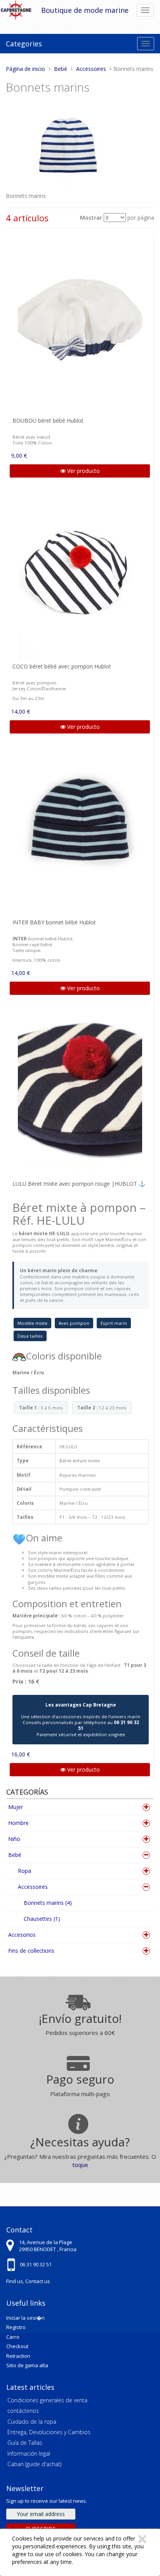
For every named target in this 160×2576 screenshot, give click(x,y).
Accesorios (22, 1935)
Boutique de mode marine (85, 10)
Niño (14, 1839)
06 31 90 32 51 (36, 2264)
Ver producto (83, 471)
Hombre (18, 1823)
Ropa (24, 1871)
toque (80, 2165)
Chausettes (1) (42, 1919)
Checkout (17, 2346)
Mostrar (91, 218)
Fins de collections (31, 1951)
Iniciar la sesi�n (25, 2318)
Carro (13, 2337)
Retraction (18, 2356)
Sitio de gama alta (27, 2365)
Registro (16, 2327)
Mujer (16, 1807)
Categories (24, 44)
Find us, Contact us (28, 2281)
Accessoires (33, 1887)
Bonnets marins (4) (48, 1903)
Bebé (15, 1855)
